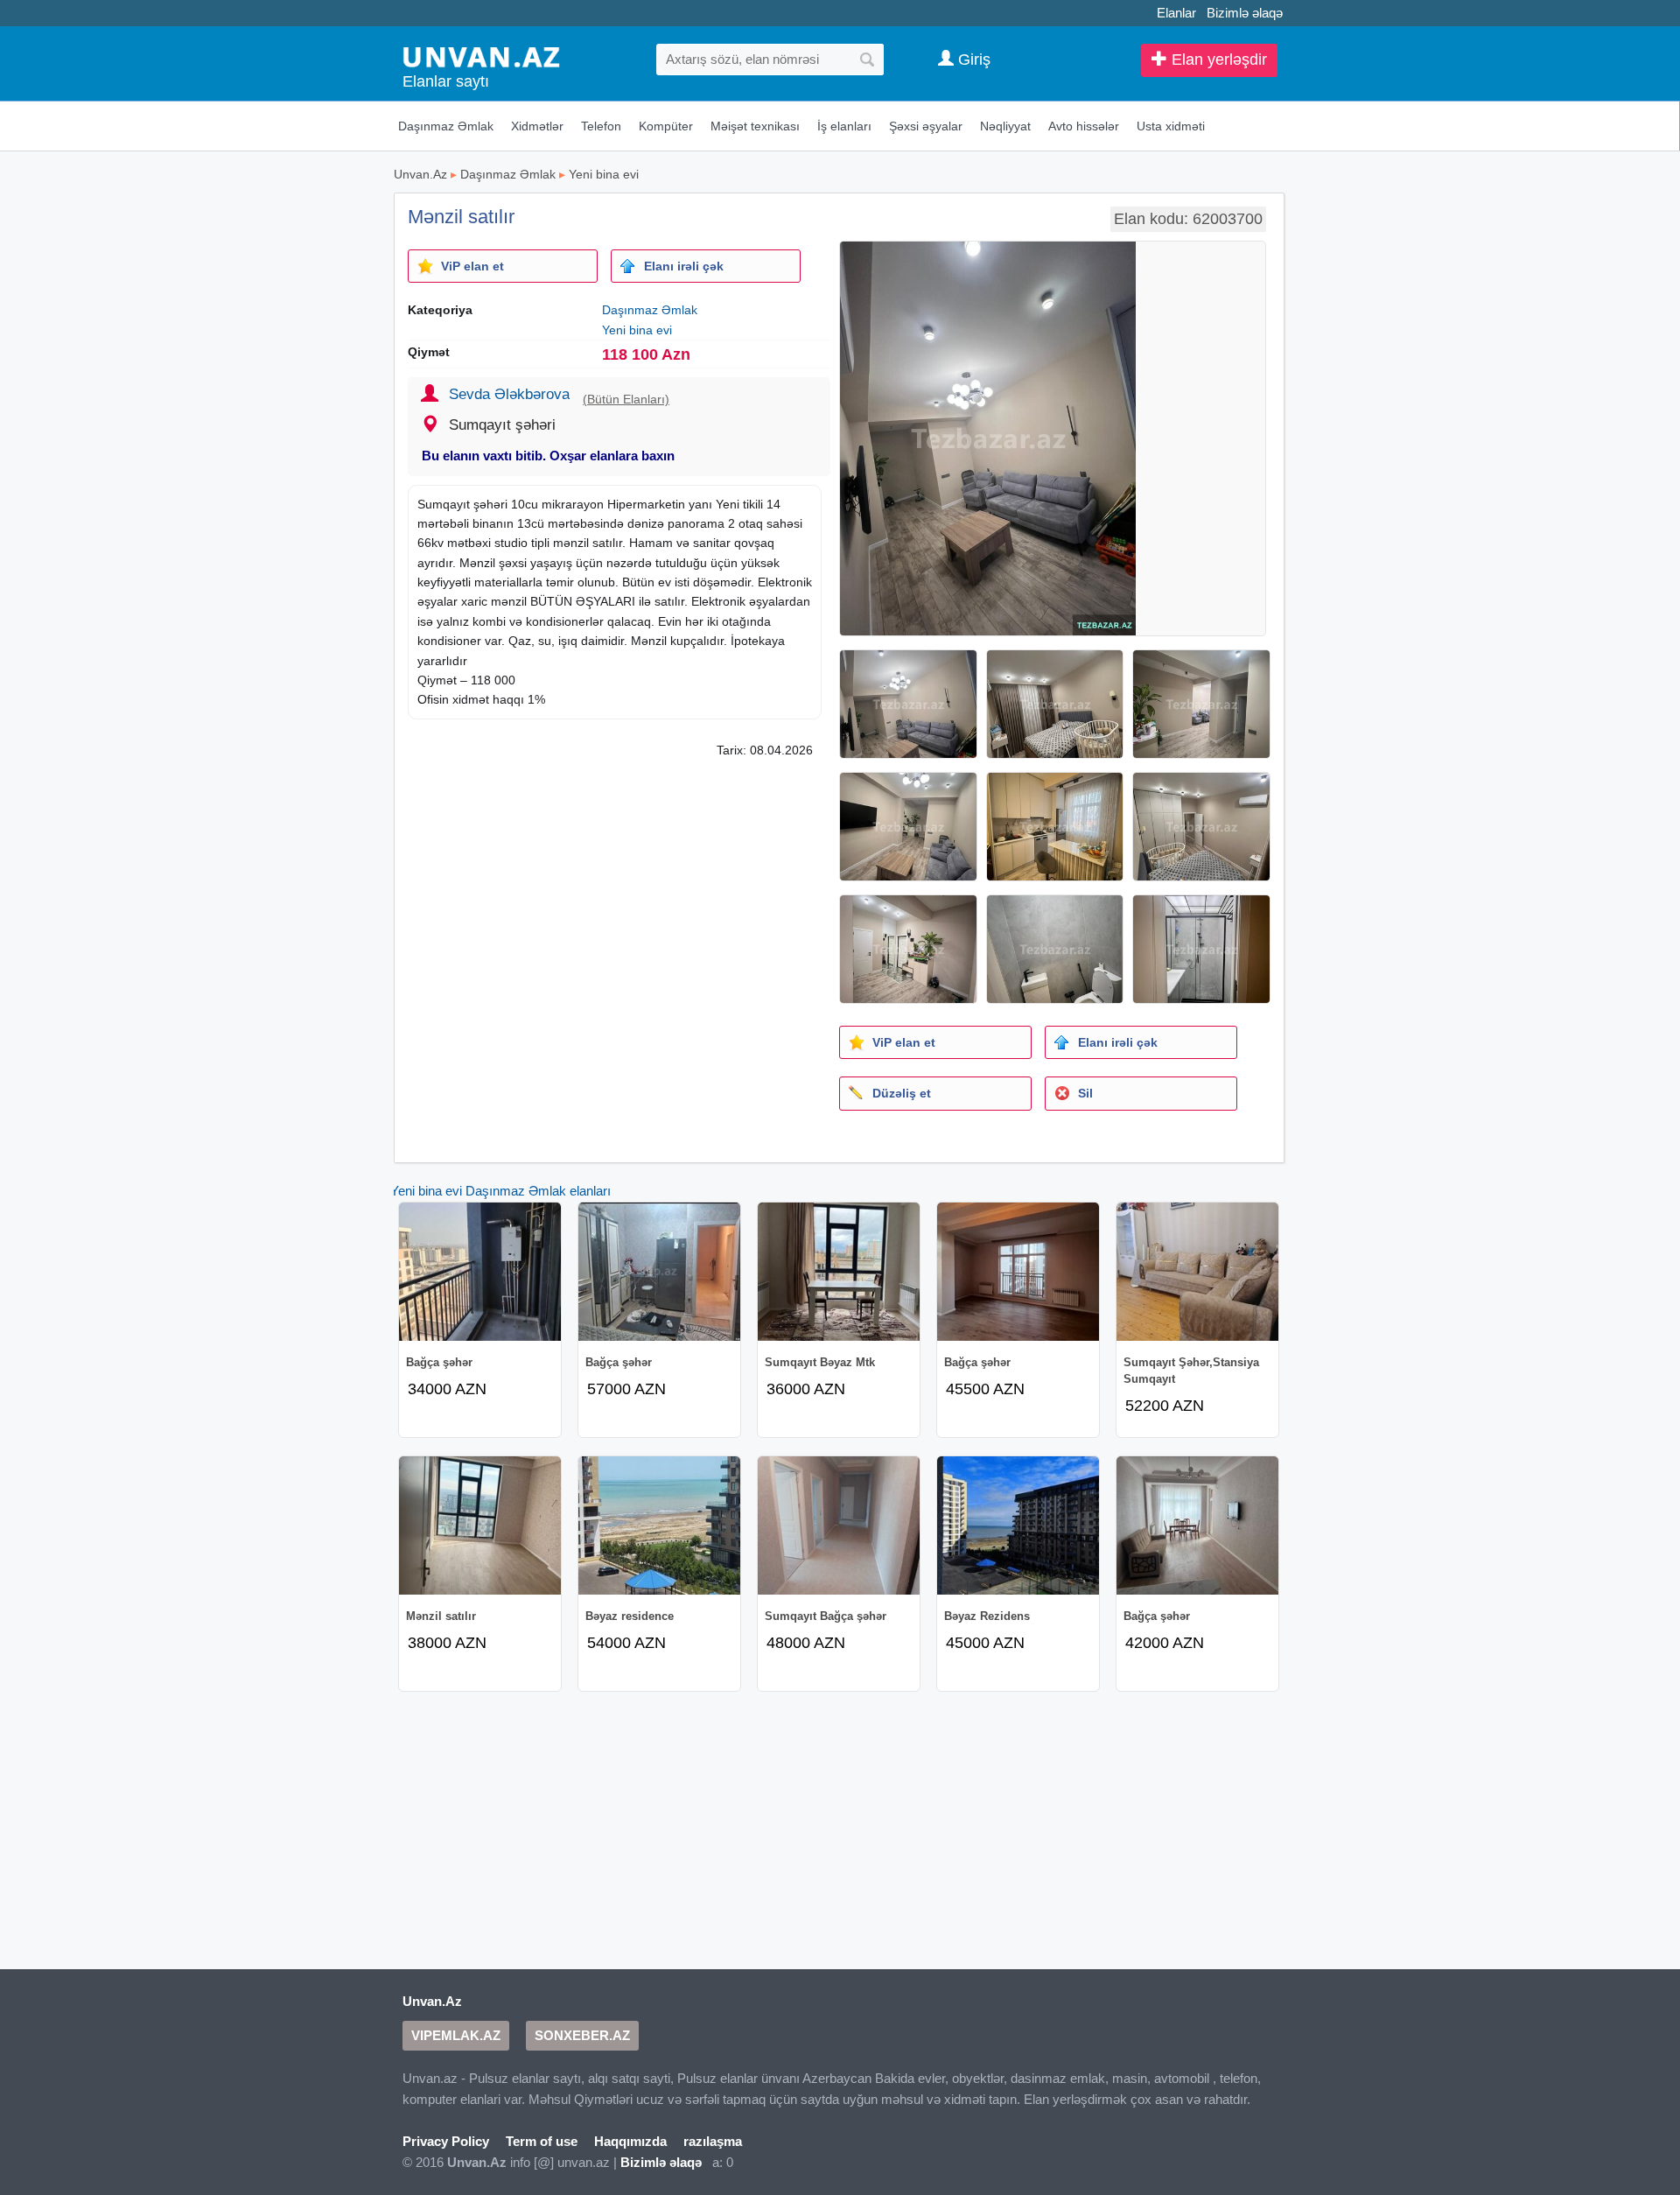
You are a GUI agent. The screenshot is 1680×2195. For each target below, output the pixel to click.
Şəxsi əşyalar (926, 126)
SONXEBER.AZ (582, 2035)
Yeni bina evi (604, 174)
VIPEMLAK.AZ (456, 2035)
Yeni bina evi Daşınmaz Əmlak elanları (500, 1191)
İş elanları (844, 126)
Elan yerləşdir (1217, 60)
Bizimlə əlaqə (1245, 13)
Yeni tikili (739, 504)
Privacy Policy (446, 2141)
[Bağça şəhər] (480, 1272)
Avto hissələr (1084, 126)
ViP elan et (472, 266)
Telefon (601, 126)
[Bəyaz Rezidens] (1018, 1525)
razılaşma (713, 2141)
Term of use (542, 2141)
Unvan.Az (420, 174)
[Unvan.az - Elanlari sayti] (481, 56)
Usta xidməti (1171, 126)
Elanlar (1176, 13)
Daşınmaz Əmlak (446, 126)
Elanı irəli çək (684, 266)
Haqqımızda (630, 2141)
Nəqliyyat (1005, 126)
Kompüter (666, 126)
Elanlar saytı (446, 81)
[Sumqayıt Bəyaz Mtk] (839, 1272)
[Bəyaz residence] (659, 1525)
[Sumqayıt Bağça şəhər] (839, 1525)
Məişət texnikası (755, 126)
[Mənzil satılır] (480, 1525)
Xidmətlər (537, 126)
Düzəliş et (902, 1093)
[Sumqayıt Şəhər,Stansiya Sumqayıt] (1197, 1272)
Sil (1085, 1093)
